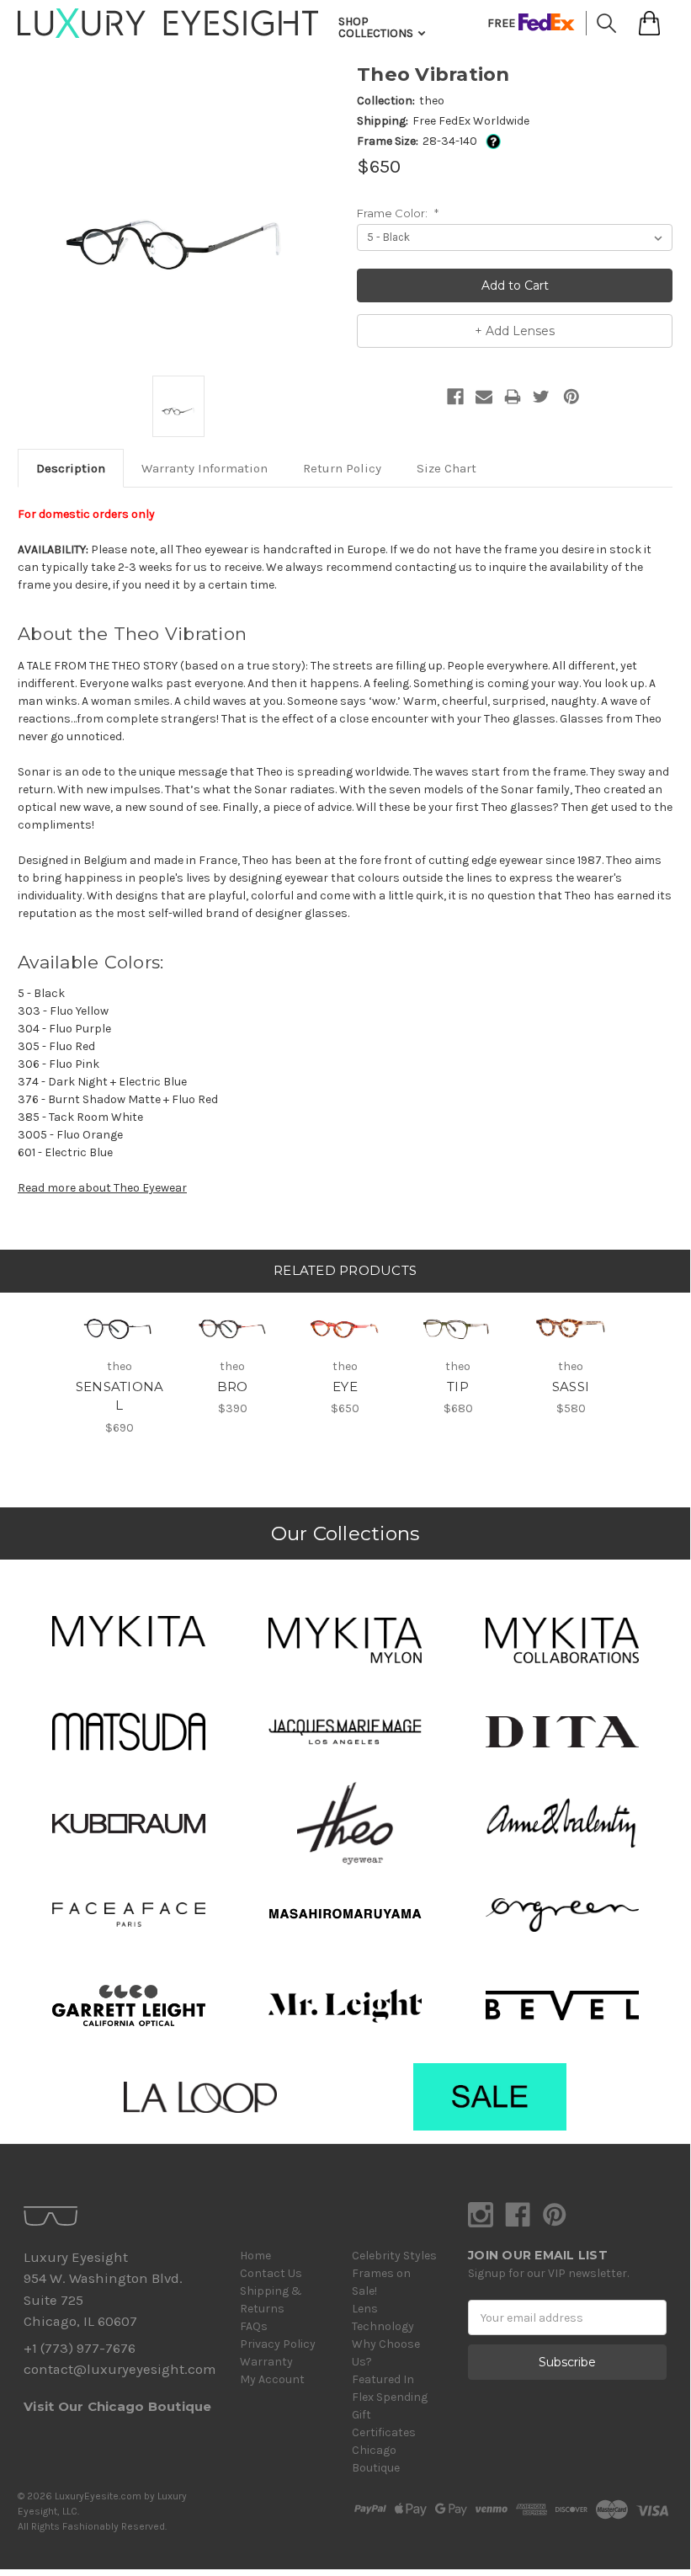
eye (345, 1387)
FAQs (254, 2326)
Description (71, 468)
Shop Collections (377, 27)
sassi (571, 1387)
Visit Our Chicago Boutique (118, 2406)
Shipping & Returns (271, 2300)
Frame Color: (398, 213)
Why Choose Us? (386, 2353)
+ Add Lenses (515, 331)
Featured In (383, 2379)
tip (458, 1387)
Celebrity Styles (394, 2256)
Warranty (266, 2362)
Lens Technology (383, 2317)
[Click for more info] (490, 141)
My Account (272, 2379)
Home (255, 2256)
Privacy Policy (278, 2344)
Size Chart (446, 468)
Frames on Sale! (381, 2282)
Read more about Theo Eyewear (102, 1188)
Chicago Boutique (376, 2459)
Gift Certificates (384, 2424)
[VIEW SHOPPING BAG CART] (649, 23)
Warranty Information (205, 468)
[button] (129, 1631)
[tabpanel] (120, 1365)
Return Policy (342, 468)
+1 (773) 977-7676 (80, 2348)
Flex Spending (390, 2397)
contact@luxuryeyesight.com (120, 2369)
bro (233, 1387)
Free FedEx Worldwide (471, 121)
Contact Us (271, 2273)
